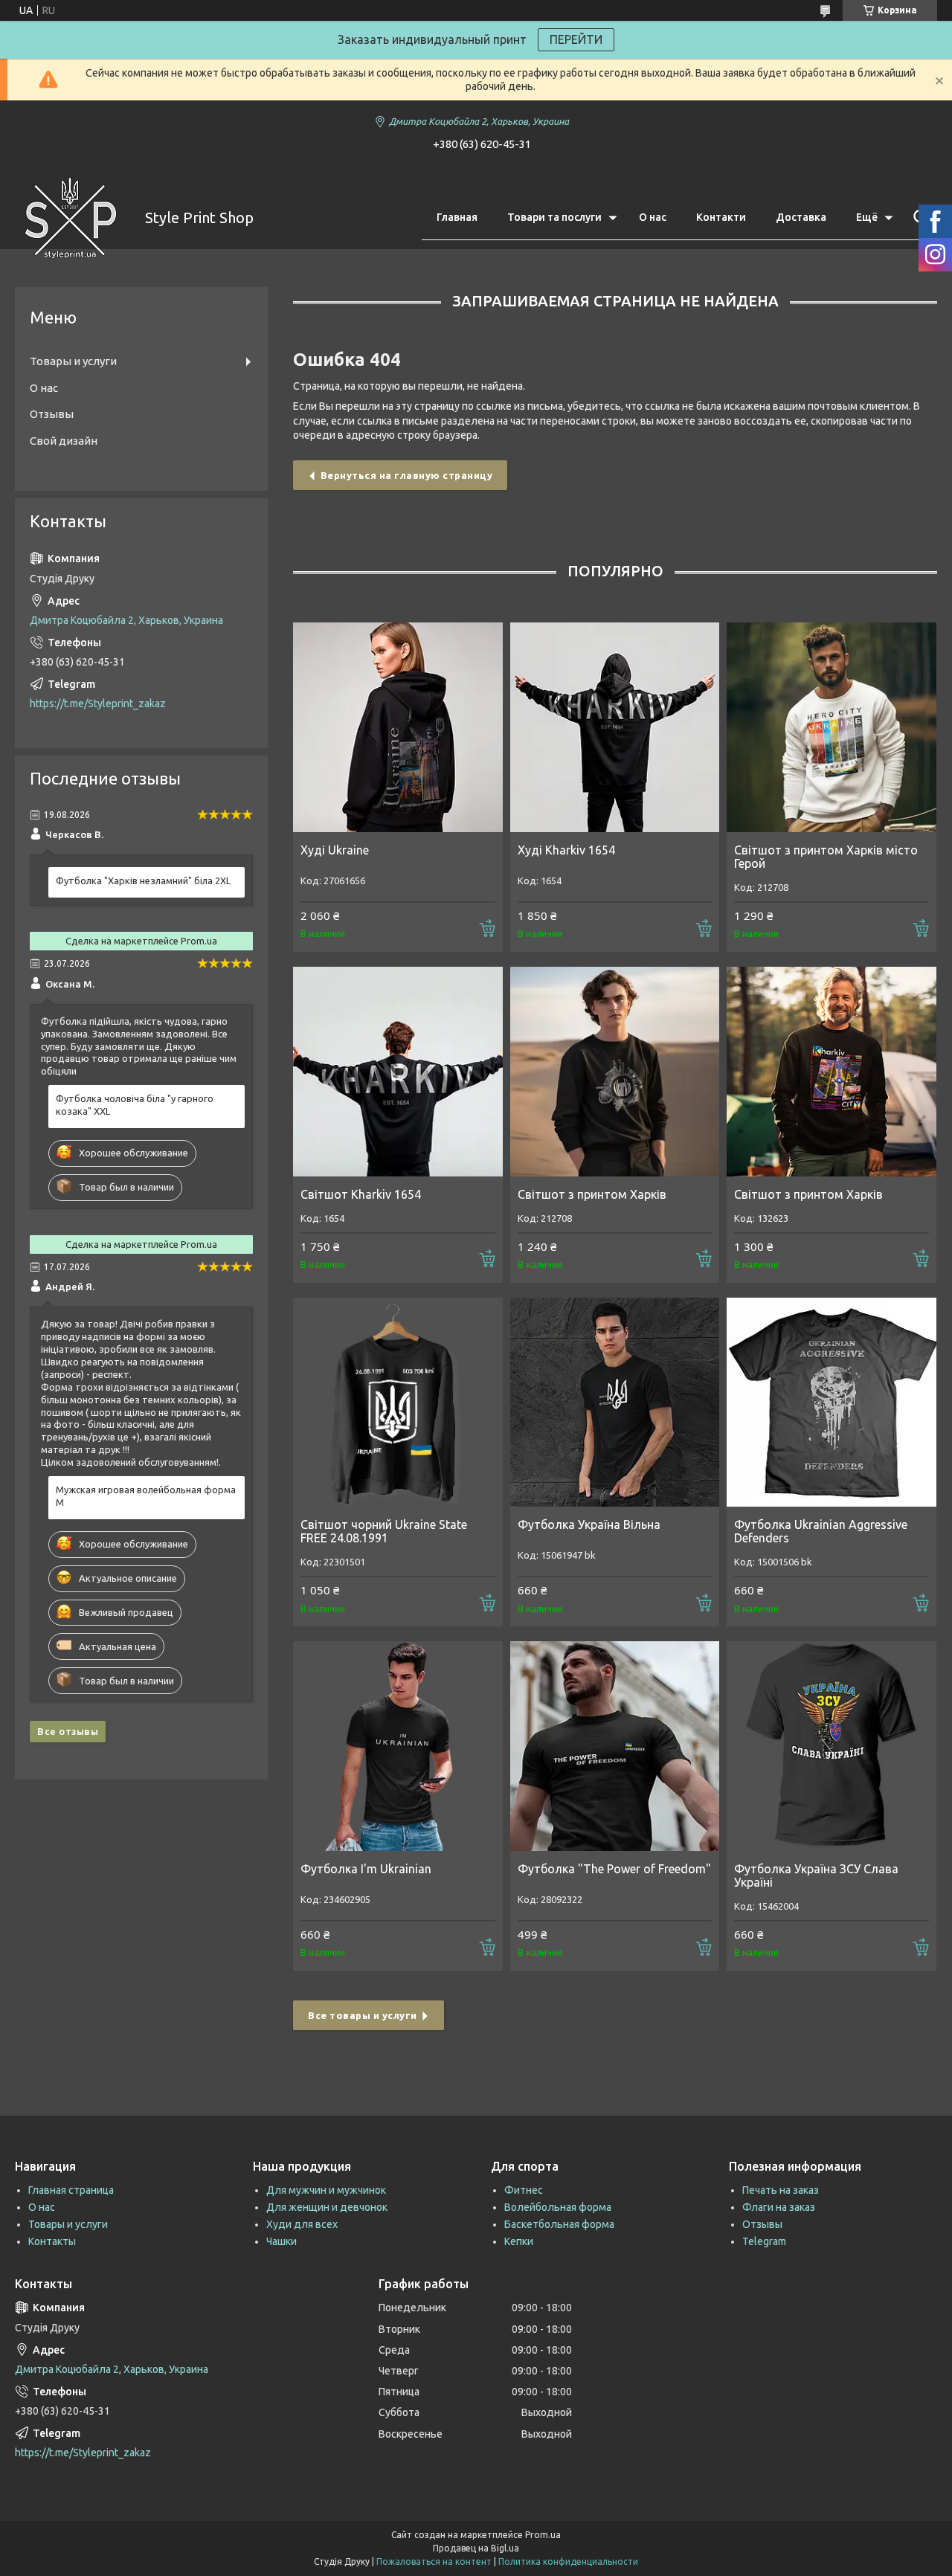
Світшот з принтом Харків (592, 1194)
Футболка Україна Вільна (589, 1524)
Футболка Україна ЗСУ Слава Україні (816, 1875)
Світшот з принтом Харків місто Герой (826, 857)
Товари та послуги (554, 217)
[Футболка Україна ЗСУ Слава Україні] (832, 1746)
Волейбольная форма (558, 2207)
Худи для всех (302, 2224)
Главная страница (71, 2190)
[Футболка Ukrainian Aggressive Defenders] (832, 1403)
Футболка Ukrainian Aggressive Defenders (821, 1531)
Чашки (282, 2241)
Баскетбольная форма (559, 2224)
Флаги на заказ (779, 2207)
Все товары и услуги (363, 2015)
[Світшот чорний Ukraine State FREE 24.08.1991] (398, 1403)
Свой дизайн (64, 441)
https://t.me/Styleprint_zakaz (98, 703)
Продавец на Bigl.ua (476, 2548)
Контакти (721, 217)
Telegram (764, 2241)
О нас (653, 217)
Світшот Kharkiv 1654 (361, 1194)
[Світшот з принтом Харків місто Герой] (832, 727)
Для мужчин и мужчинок (326, 2190)
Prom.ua (543, 2535)
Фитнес (524, 2190)
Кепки (519, 2241)
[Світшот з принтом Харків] (615, 1072)
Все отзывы (68, 1731)
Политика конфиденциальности (568, 2561)
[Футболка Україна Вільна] (615, 1403)
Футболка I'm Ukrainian (366, 1869)
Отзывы (52, 414)
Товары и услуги (73, 361)
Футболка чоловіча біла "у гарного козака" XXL (135, 1105)
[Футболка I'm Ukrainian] (398, 1746)
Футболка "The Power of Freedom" (614, 1869)
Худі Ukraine (335, 850)
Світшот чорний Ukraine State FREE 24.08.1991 (384, 1531)
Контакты (52, 2241)
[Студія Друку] (71, 218)
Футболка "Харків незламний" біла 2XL (143, 880)
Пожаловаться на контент (434, 2561)
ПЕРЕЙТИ (576, 39)
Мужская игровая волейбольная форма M (146, 1496)
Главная (457, 217)
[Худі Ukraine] (398, 727)
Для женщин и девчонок (327, 2207)
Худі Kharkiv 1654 (566, 850)
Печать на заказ (781, 2190)
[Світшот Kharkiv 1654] (398, 1072)
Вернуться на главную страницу (407, 475)
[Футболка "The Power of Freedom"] (615, 1746)
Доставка (801, 217)
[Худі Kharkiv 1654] (615, 727)
